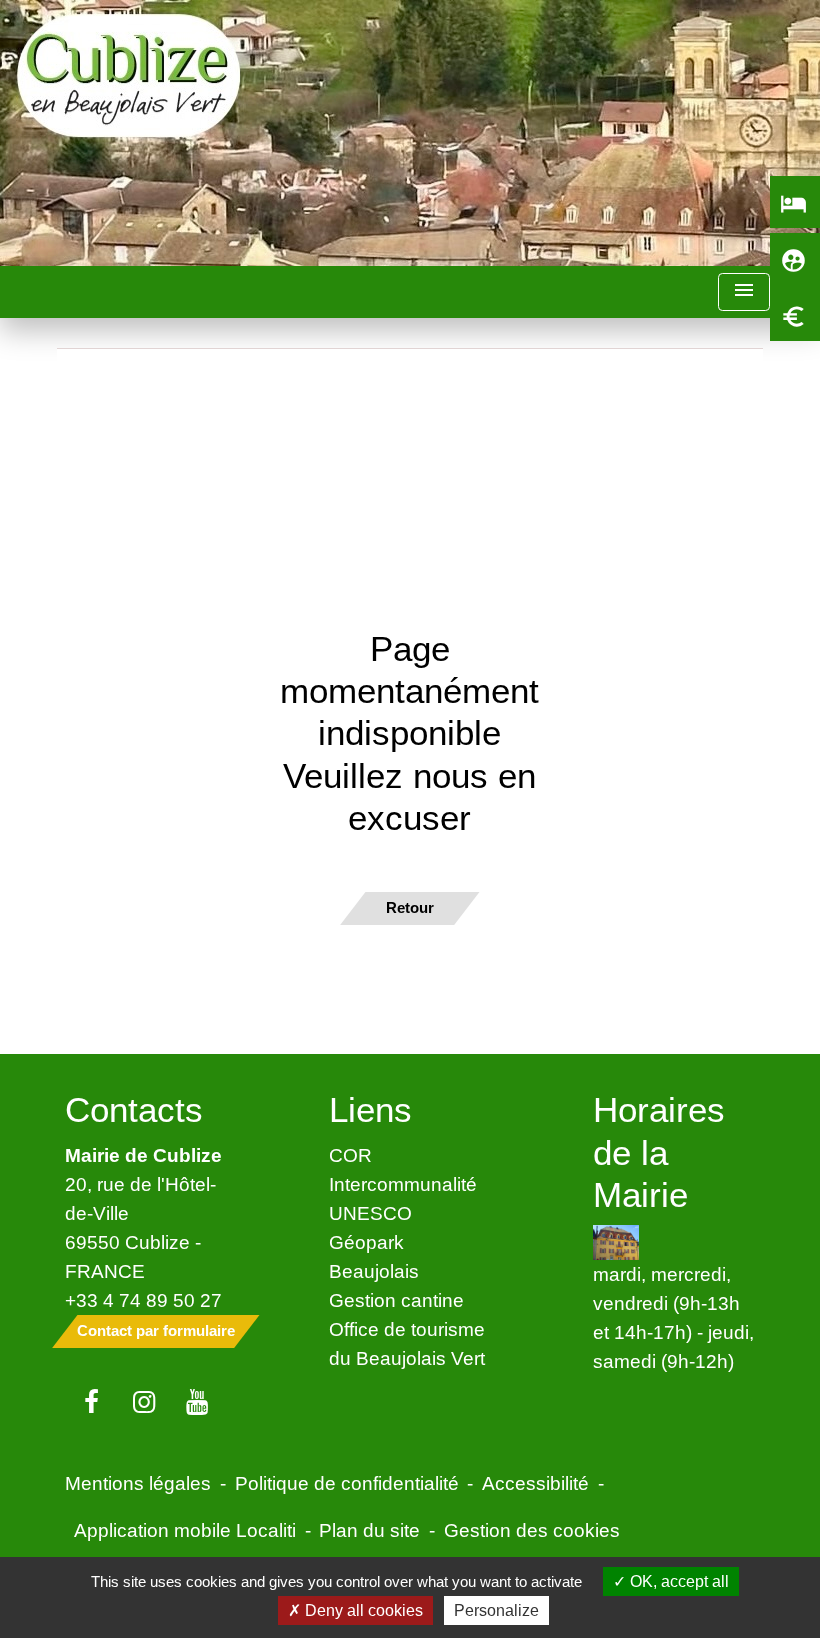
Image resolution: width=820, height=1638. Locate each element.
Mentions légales (138, 1483)
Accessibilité (535, 1483)
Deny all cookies (362, 1610)
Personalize (496, 1610)
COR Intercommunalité (403, 1169)
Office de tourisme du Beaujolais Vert (407, 1343)
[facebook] (91, 1403)
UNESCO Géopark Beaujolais (374, 1242)
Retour (410, 907)
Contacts (134, 1109)
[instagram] (144, 1403)
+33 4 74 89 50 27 (143, 1300)
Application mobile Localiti (185, 1530)
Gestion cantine (396, 1300)
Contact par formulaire (156, 1330)
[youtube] (197, 1403)
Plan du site (369, 1530)
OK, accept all (677, 1581)
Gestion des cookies (532, 1530)
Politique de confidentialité (347, 1483)
